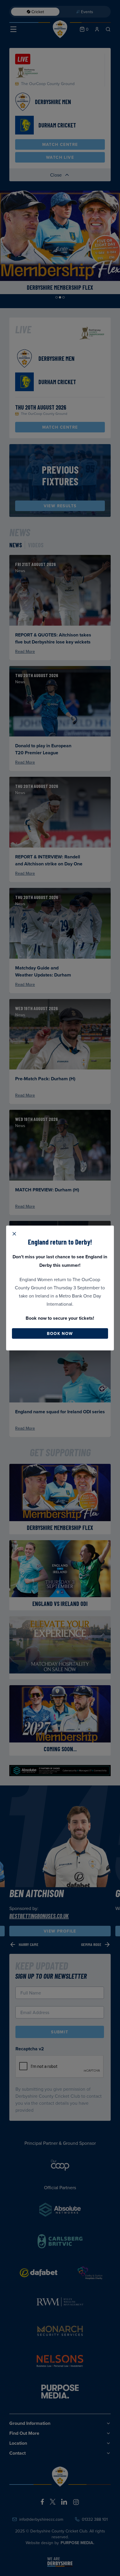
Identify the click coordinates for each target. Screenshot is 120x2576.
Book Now (60, 1333)
